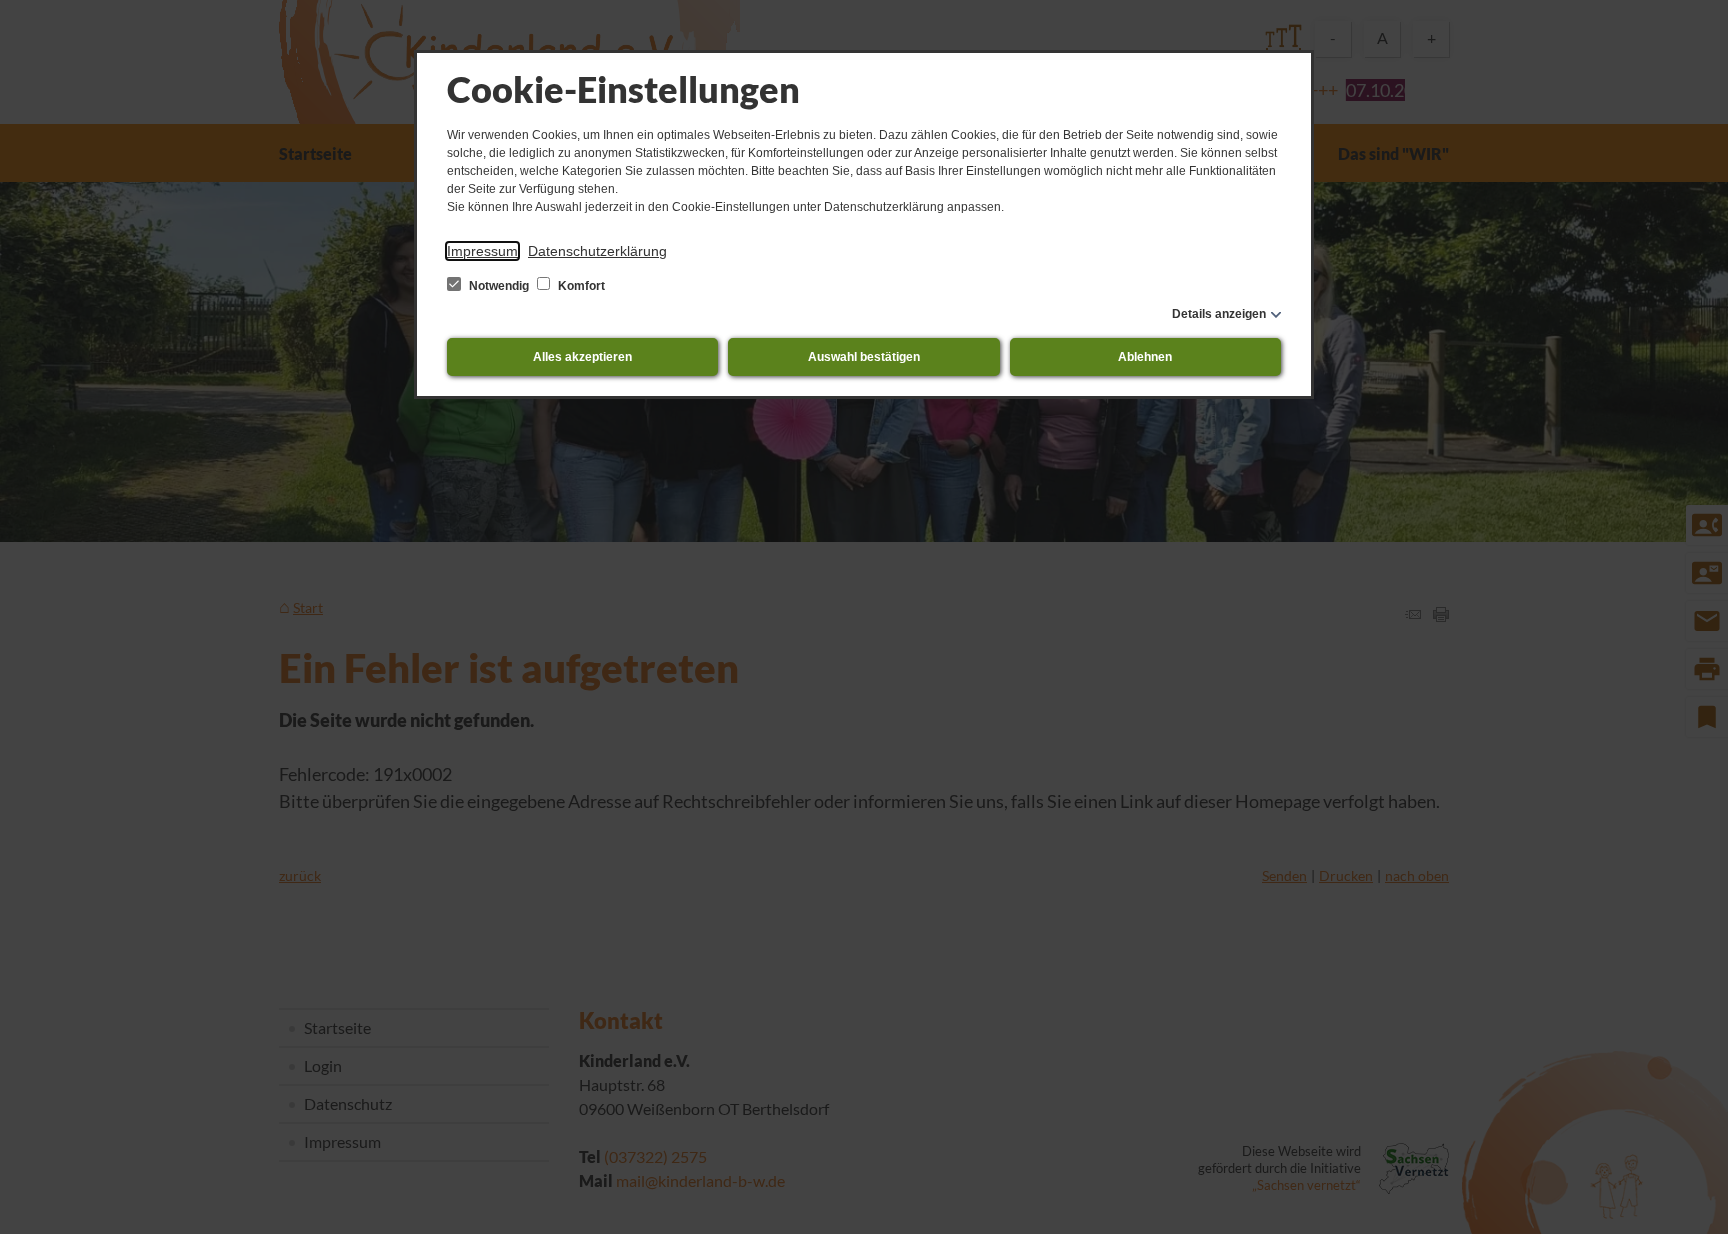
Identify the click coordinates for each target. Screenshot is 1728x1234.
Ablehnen (1145, 357)
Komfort (580, 286)
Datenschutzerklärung (597, 251)
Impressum (482, 251)
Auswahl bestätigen (864, 357)
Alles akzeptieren (582, 357)
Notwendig (499, 286)
